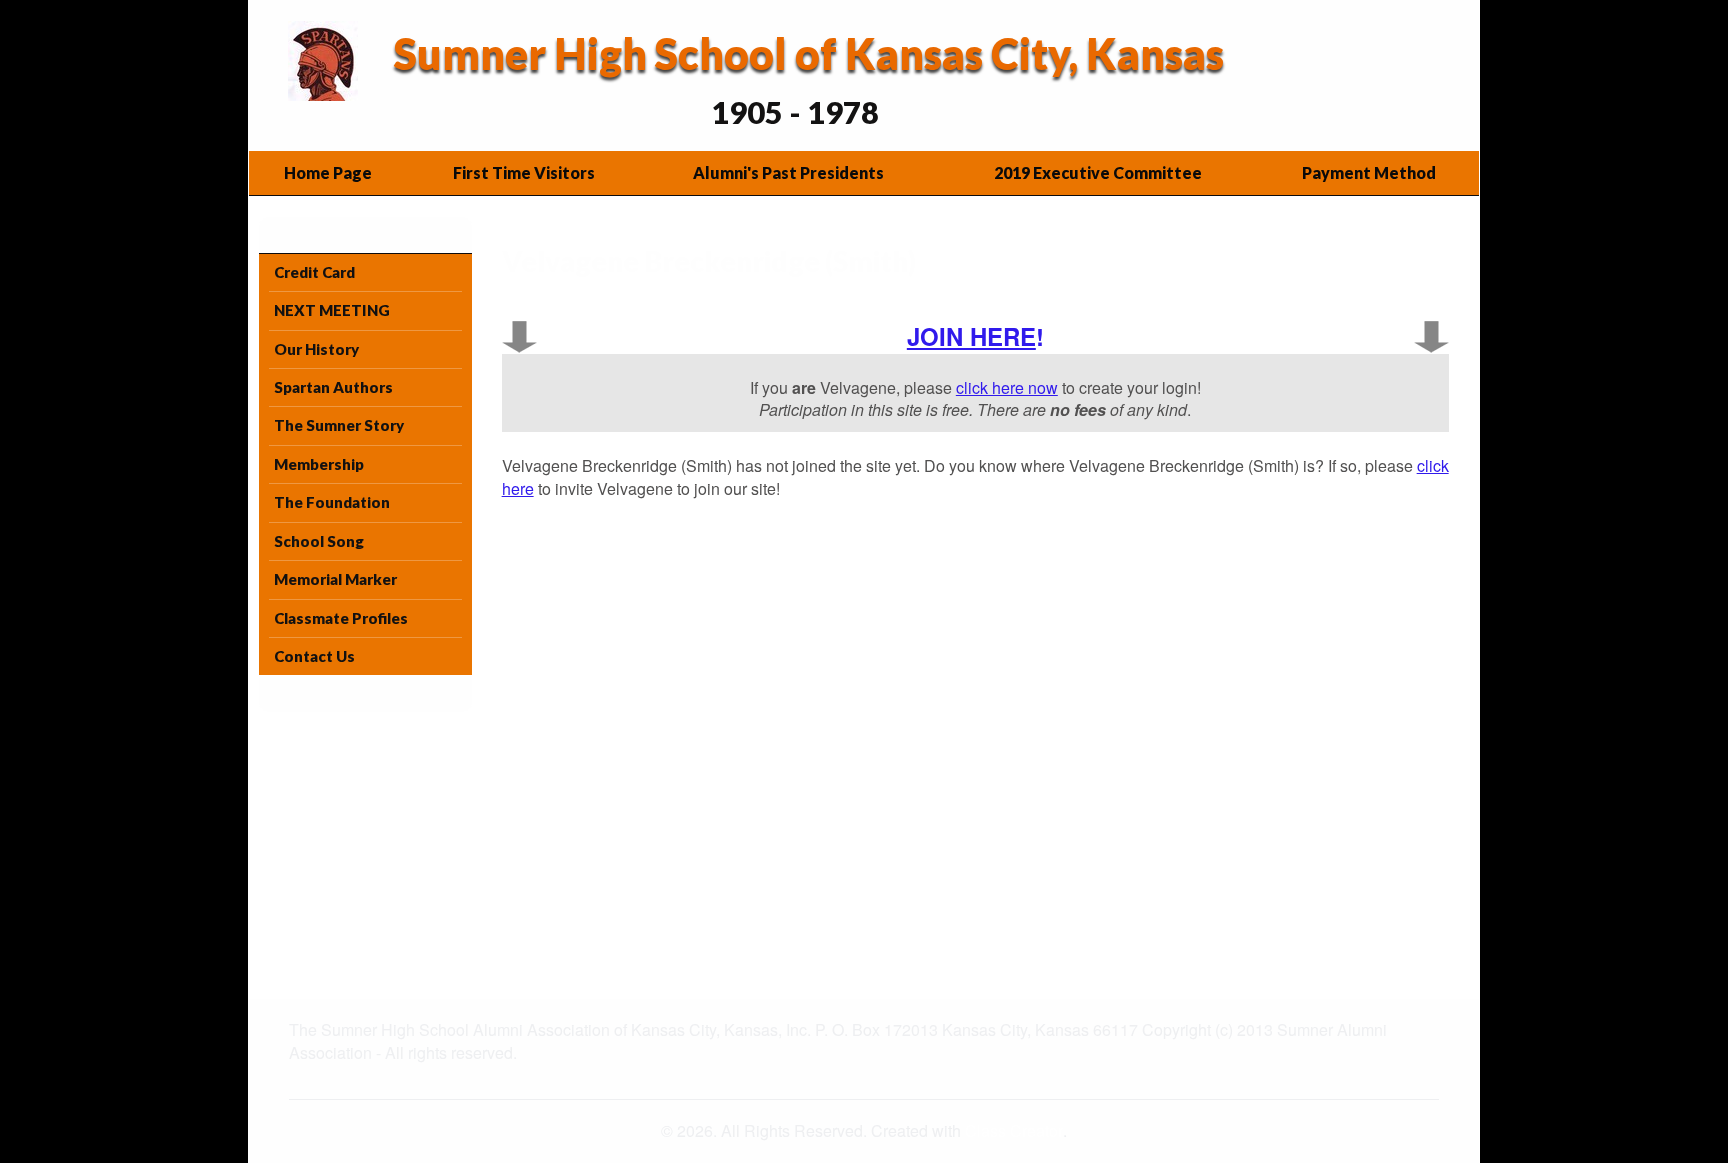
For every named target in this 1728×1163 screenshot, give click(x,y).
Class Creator (1014, 1131)
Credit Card (314, 272)
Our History (316, 349)
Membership (319, 464)
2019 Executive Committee (1098, 172)
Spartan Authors (333, 387)
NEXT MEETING (332, 310)
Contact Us (314, 656)
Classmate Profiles (341, 618)
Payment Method (1369, 172)
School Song (319, 541)
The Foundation (332, 502)
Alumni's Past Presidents (788, 172)
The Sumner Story (339, 425)
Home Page (328, 172)
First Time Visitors (524, 172)
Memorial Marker (335, 579)
